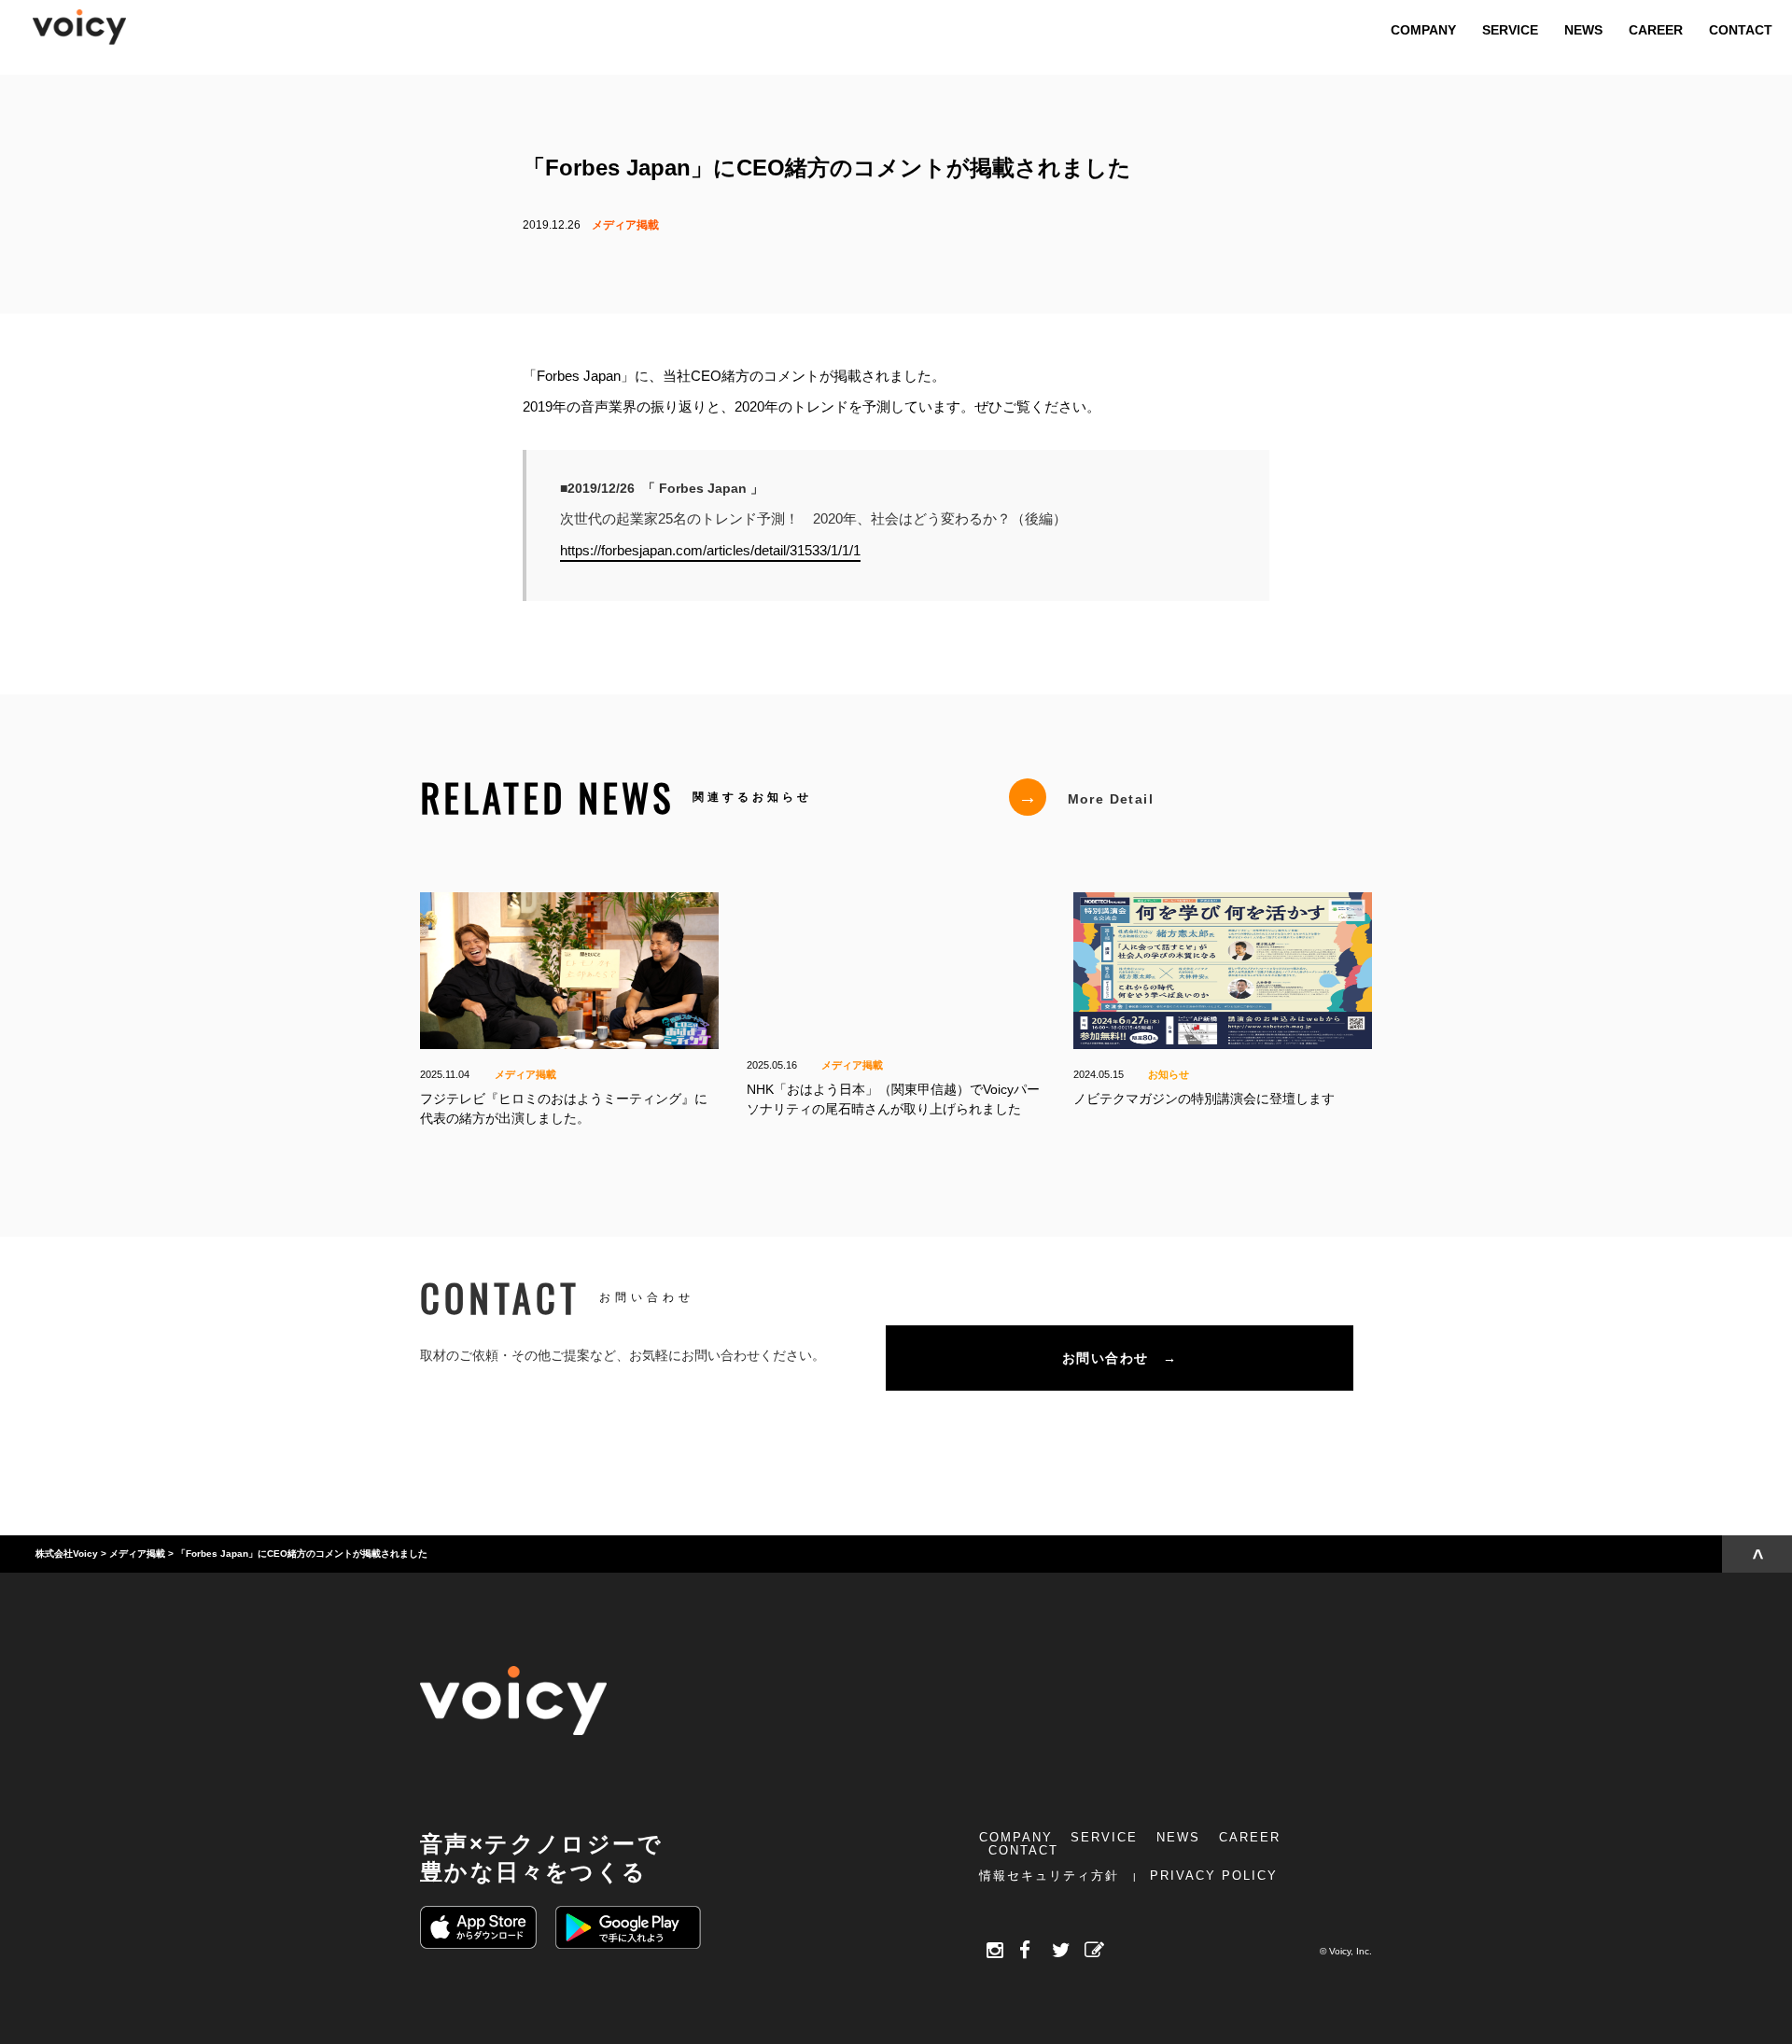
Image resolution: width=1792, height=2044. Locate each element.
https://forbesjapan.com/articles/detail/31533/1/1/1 (710, 549)
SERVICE (1104, 1837)
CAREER (1250, 1837)
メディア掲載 (625, 225)
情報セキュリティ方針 (1049, 1876)
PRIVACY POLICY (1214, 1876)
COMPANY (1016, 1837)
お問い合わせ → (1120, 1358)
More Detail (1086, 797)
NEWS (1178, 1837)
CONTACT (1023, 1850)
